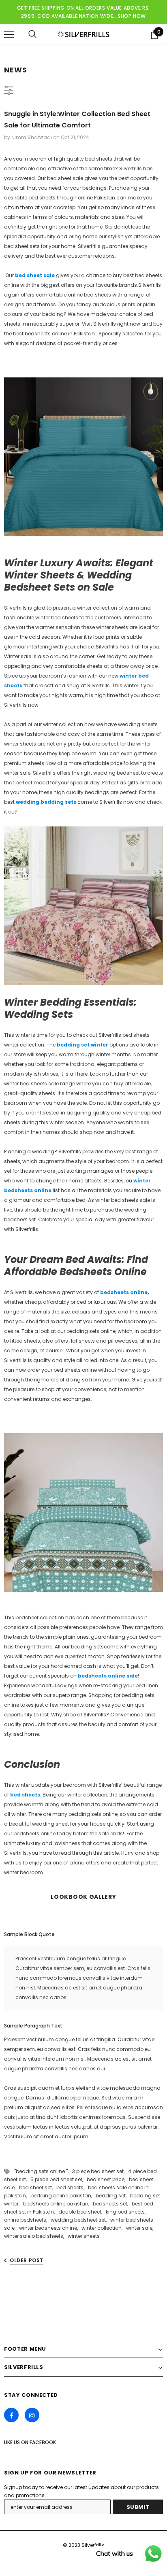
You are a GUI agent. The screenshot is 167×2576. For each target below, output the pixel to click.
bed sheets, (72, 2187)
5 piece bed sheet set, (59, 2179)
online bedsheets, (27, 2220)
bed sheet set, (38, 2187)
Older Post (27, 2260)
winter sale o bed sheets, (36, 2236)
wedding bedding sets (47, 802)
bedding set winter (82, 1045)
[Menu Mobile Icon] (9, 34)
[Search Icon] (32, 34)
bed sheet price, (108, 2179)
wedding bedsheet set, (80, 2220)
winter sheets (84, 2236)
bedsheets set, (112, 2204)
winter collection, (104, 2228)
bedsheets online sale (107, 1676)
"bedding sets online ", (43, 2171)
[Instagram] (32, 2415)
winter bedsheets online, (50, 2228)
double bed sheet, (82, 2212)
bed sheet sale (34, 275)
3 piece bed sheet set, (100, 2171)
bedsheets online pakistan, (58, 2204)
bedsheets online (124, 1292)
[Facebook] (11, 2415)
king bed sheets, (127, 2212)
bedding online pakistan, (63, 2196)
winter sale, (141, 2228)
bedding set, (113, 2196)
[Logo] (83, 34)
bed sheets (25, 1795)
